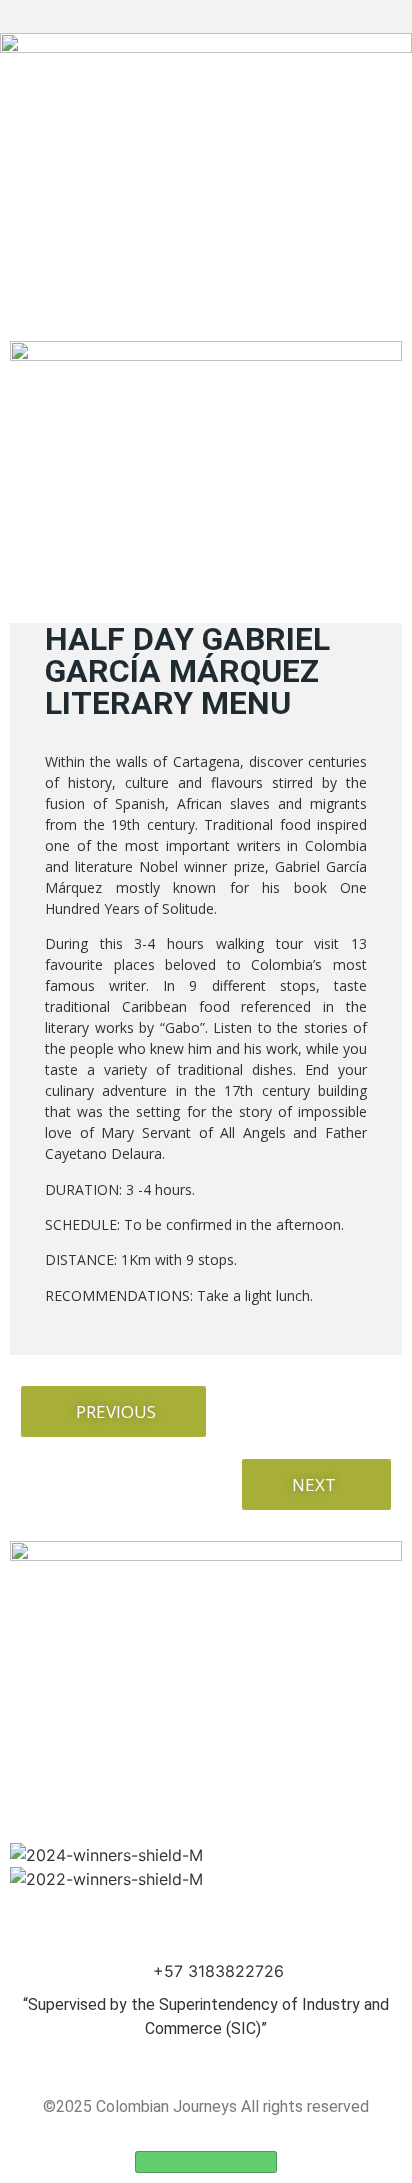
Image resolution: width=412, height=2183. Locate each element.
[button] (206, 16)
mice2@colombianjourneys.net (219, 1947)
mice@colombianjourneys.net (219, 1923)
